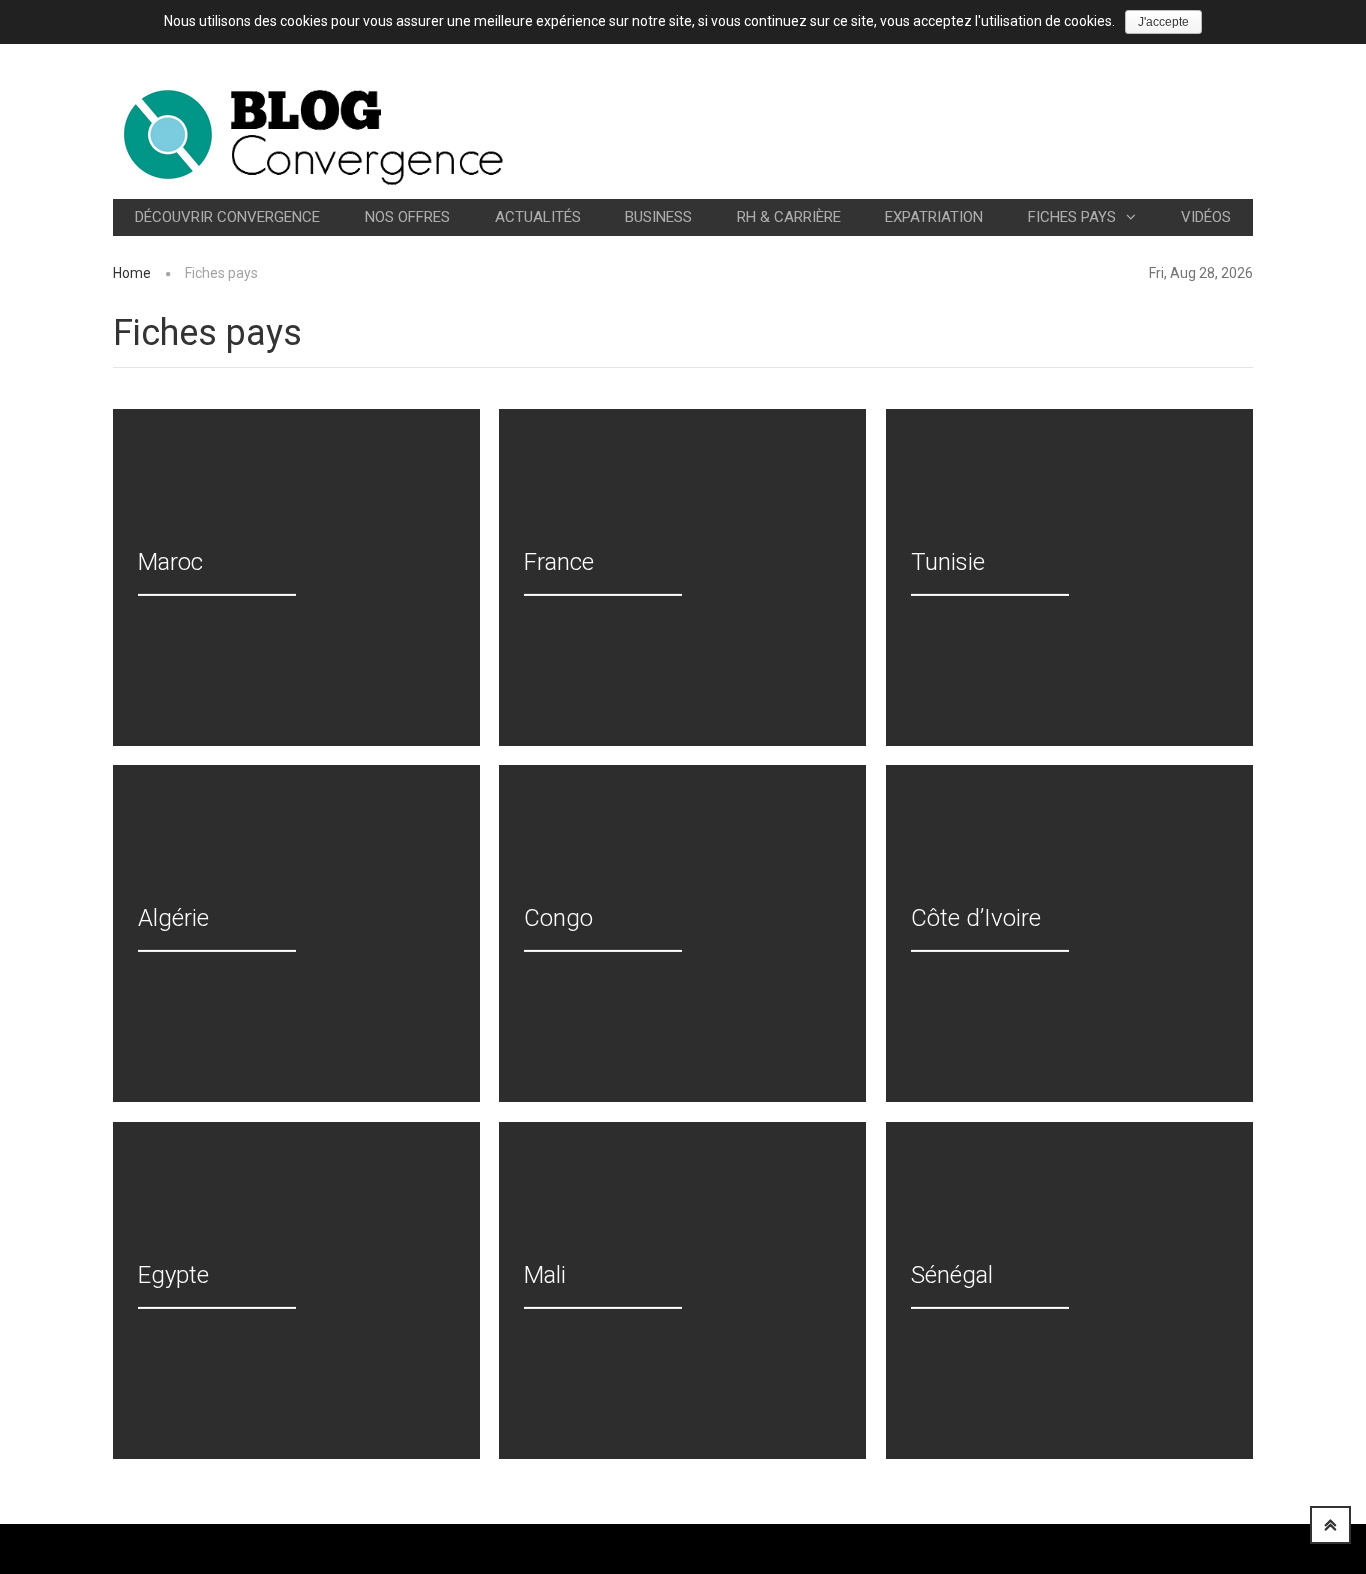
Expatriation (934, 217)
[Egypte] (296, 1290)
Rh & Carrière (789, 217)
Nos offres (407, 217)
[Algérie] (296, 933)
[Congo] (682, 933)
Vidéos (1206, 217)
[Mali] (682, 1290)
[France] (682, 577)
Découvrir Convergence (227, 217)
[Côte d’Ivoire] (1069, 933)
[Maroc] (296, 577)
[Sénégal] (1069, 1290)
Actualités (538, 217)
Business (658, 217)
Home (132, 273)
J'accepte (1163, 22)
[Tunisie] (1069, 577)
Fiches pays (1072, 217)
